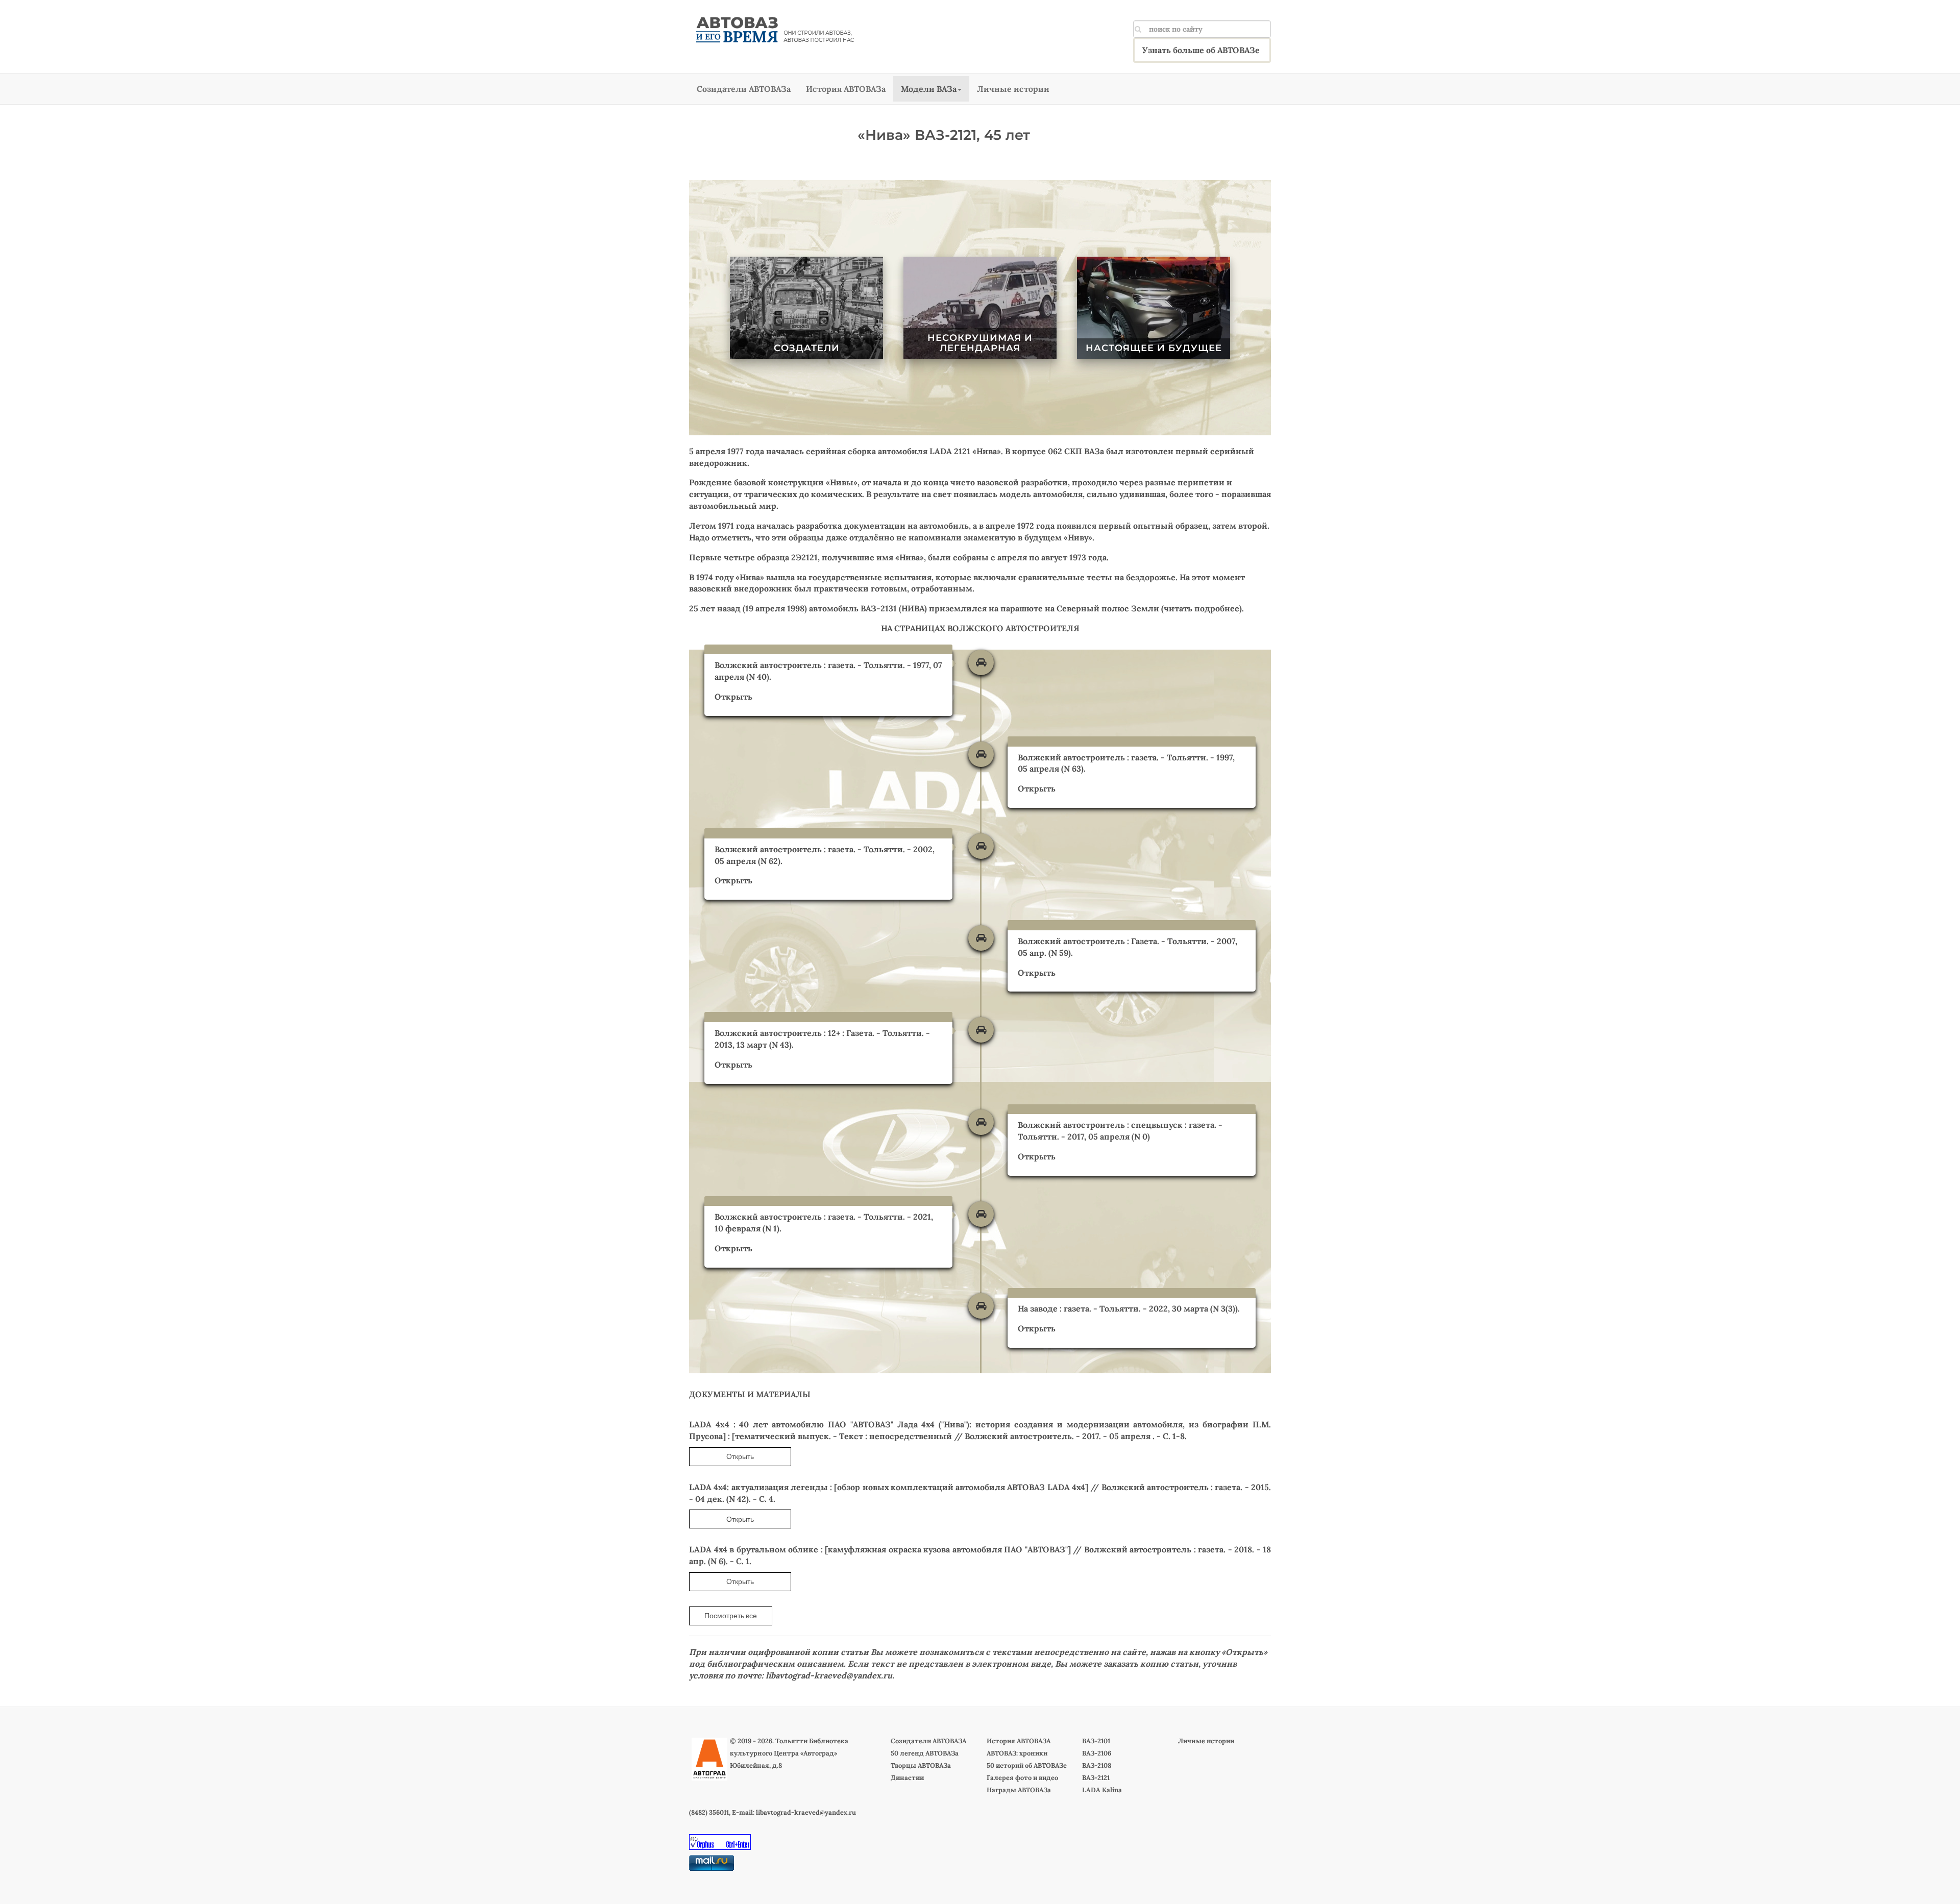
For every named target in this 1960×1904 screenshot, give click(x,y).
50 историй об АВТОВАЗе (1027, 1765)
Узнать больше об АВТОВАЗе (1201, 50)
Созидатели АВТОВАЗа (744, 89)
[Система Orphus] (720, 1841)
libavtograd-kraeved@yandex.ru (829, 1675)
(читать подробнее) (1200, 608)
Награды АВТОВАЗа (1019, 1790)
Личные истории (1013, 89)
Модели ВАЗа (929, 89)
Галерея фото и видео (1022, 1778)
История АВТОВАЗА (1019, 1741)
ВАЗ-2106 (1097, 1753)
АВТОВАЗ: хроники (1017, 1753)
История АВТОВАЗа (846, 89)
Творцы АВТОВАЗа (921, 1765)
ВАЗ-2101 (1096, 1741)
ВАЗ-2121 (1096, 1778)
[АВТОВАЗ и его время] (774, 30)
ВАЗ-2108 (1097, 1765)
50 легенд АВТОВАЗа (925, 1753)
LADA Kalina (1102, 1790)
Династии (907, 1778)
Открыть (733, 697)
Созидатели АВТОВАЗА (928, 1741)
